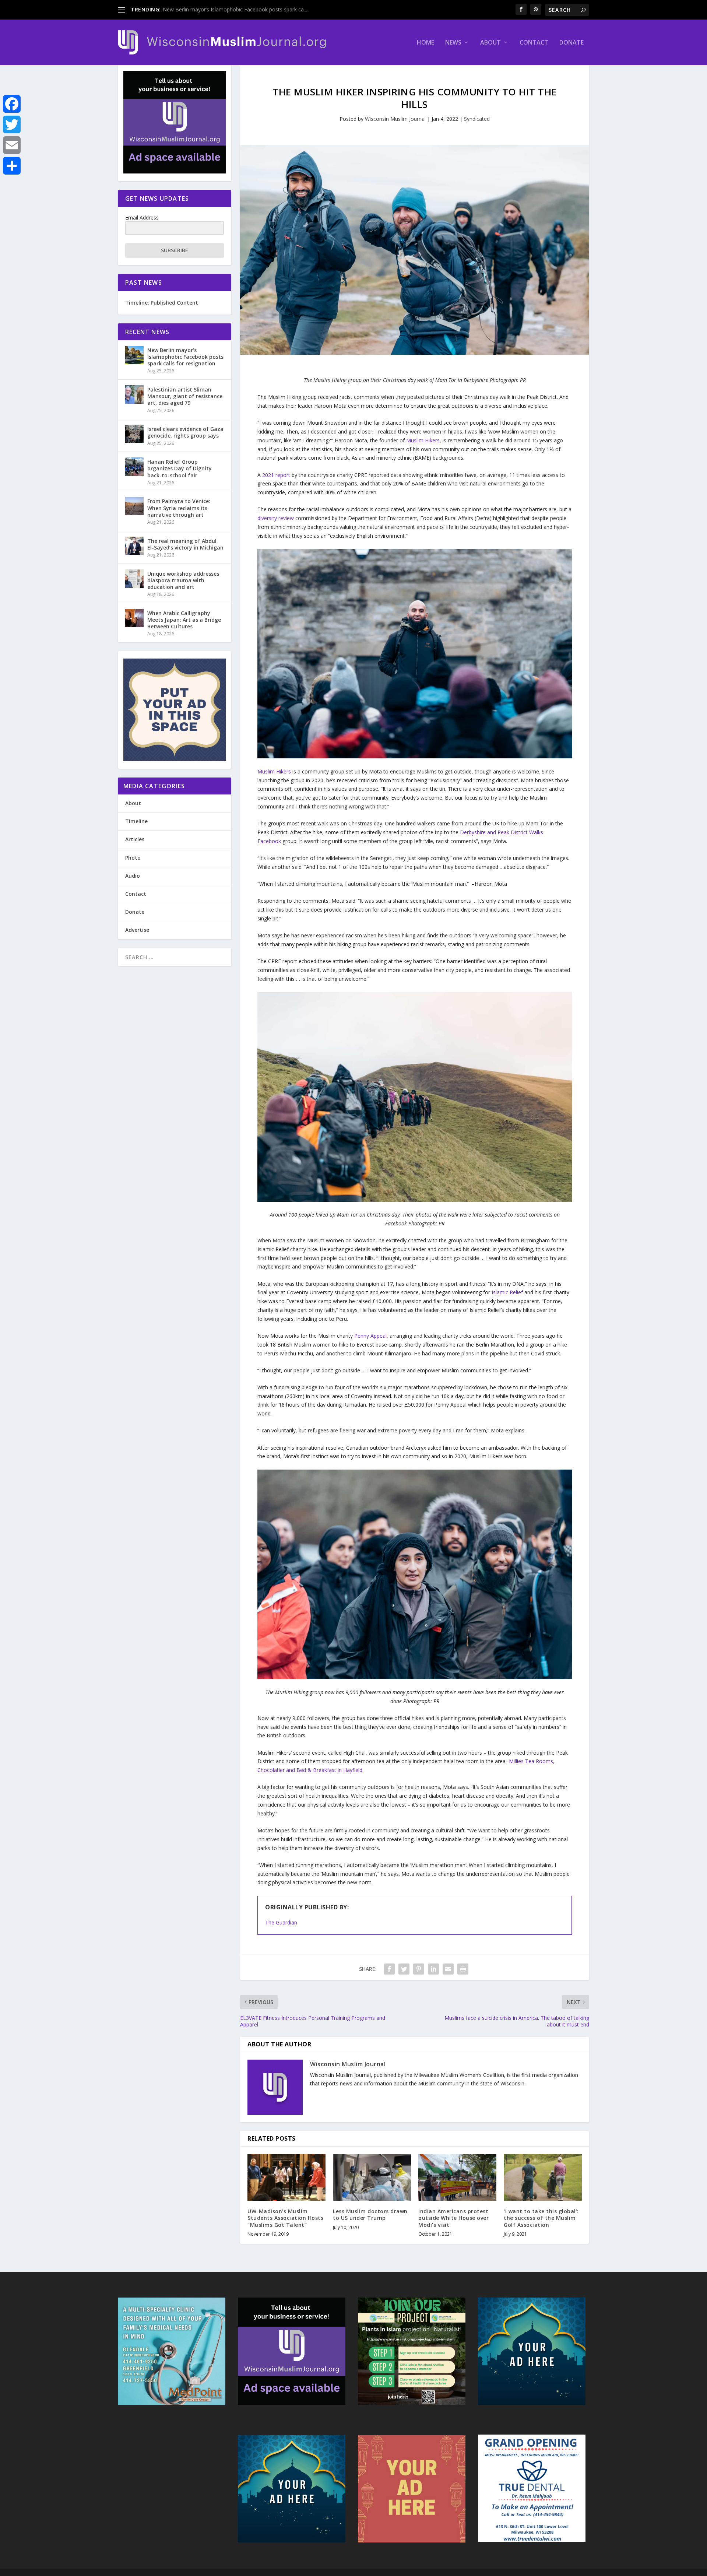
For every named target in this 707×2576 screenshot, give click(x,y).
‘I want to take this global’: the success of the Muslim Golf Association (541, 2218)
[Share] (12, 166)
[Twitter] (12, 124)
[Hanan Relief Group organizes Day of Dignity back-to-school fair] (134, 467)
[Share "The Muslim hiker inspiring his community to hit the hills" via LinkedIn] (433, 1969)
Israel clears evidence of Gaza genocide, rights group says (185, 432)
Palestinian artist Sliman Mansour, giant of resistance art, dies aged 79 (185, 396)
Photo (133, 858)
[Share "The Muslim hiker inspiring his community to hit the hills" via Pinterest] (419, 1969)
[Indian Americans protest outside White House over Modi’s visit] (457, 2177)
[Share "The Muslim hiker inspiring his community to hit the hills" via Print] (463, 1969)
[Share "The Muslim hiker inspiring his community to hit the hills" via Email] (448, 1969)
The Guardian (281, 1922)
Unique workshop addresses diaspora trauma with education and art (183, 580)
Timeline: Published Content (162, 303)
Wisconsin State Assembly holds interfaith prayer (221, 9)
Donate (571, 43)
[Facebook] (12, 104)
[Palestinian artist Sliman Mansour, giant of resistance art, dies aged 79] (134, 394)
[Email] (12, 145)
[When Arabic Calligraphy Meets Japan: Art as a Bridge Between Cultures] (134, 618)
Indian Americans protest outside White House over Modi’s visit (453, 2218)
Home (425, 43)
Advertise (137, 930)
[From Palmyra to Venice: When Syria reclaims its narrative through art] (134, 506)
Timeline (136, 821)
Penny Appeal (370, 1336)
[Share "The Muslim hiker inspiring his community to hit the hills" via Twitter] (404, 1969)
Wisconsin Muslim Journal (395, 119)
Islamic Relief (508, 1292)
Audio (133, 876)
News (453, 43)
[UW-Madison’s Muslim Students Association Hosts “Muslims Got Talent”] (286, 2177)
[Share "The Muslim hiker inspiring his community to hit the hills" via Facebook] (389, 1969)
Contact (534, 43)
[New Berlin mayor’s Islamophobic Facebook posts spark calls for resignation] (134, 355)
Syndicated (477, 119)
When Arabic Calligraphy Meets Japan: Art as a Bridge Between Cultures (184, 620)
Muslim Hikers (274, 771)
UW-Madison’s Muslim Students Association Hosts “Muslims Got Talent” (285, 2218)
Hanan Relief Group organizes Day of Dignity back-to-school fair (180, 468)
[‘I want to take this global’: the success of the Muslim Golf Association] (543, 2177)
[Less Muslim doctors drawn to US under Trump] (372, 2177)
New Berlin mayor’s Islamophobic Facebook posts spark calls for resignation (185, 357)
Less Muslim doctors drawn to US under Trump (370, 2214)
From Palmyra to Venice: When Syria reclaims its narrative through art (179, 508)
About (490, 43)
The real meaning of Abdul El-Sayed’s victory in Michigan (185, 544)
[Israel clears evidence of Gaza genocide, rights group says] (134, 434)
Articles (135, 839)
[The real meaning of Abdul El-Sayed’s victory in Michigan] (134, 546)
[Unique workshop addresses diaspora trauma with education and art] (134, 579)
